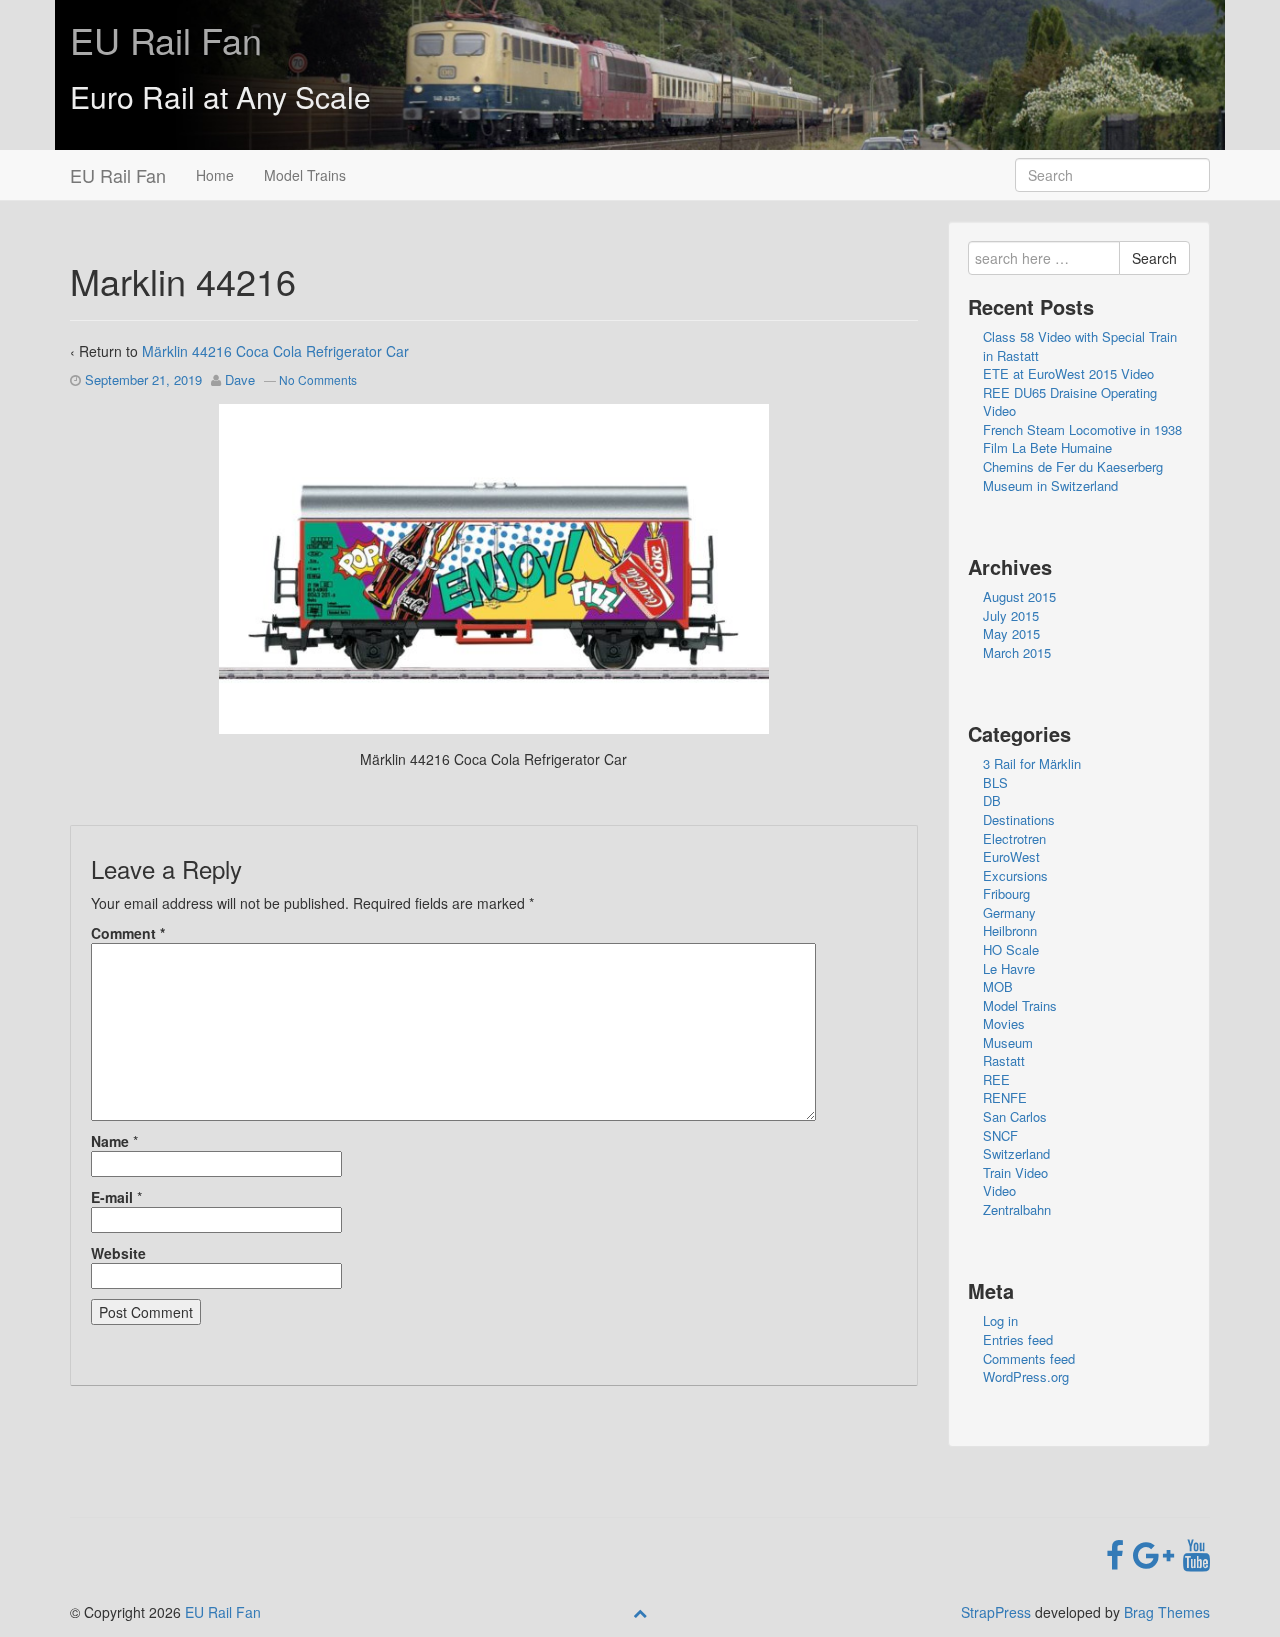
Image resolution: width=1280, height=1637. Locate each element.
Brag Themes (1167, 1612)
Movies (1004, 1023)
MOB (998, 986)
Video (999, 1190)
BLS (995, 782)
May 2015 (1011, 633)
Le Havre (1009, 968)
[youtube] (1196, 1553)
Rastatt (1004, 1060)
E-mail (112, 1197)
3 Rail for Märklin (1032, 763)
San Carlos (1015, 1116)
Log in (1000, 1320)
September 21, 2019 (143, 379)
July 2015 (1011, 615)
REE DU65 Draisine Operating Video (1070, 402)
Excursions (1015, 875)
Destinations (1019, 819)
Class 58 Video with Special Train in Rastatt (1080, 346)
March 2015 (1017, 652)
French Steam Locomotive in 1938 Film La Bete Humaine (1082, 439)
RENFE (1005, 1097)
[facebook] (1119, 1553)
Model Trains (305, 175)
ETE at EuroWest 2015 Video (1068, 373)
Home (215, 175)
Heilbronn (1010, 930)
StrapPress (996, 1612)
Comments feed (1029, 1358)
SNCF (1000, 1135)
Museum (1008, 1042)
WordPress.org (1026, 1376)
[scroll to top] (640, 1612)
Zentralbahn (1017, 1209)
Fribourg (1006, 893)
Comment (128, 933)
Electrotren (1014, 838)
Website (118, 1253)
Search (1154, 258)
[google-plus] (1158, 1553)
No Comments (318, 379)
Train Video (1015, 1172)
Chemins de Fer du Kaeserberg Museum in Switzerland (1073, 476)
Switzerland (1016, 1153)
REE (996, 1079)
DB (992, 800)
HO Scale (1011, 949)
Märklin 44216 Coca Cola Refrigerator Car (275, 351)
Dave (240, 379)
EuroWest (1011, 856)
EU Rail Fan (166, 39)
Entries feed (1018, 1339)
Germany (1009, 912)
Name (110, 1141)
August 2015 (1019, 596)
